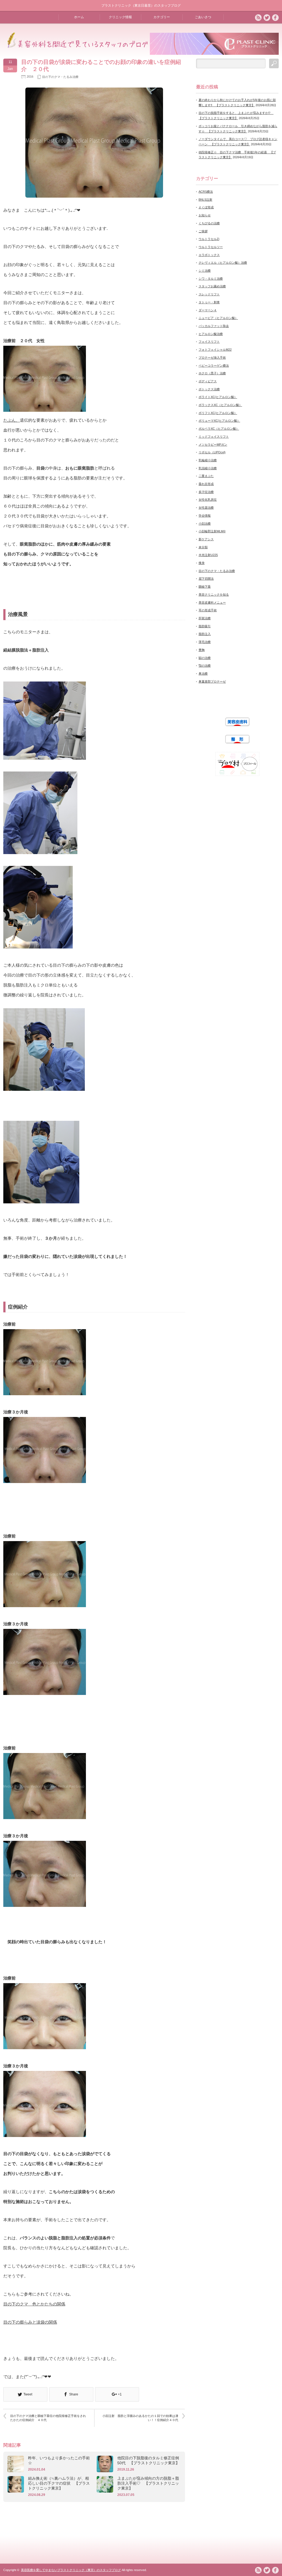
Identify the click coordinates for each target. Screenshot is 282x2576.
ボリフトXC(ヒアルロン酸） (218, 413)
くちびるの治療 (209, 223)
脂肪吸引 (205, 626)
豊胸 (202, 650)
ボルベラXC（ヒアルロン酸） (219, 429)
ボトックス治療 (209, 389)
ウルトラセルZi (209, 239)
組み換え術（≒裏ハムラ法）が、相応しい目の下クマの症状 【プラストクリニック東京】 (59, 2483)
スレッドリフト (209, 294)
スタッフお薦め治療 (212, 286)
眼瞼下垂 (205, 587)
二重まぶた (206, 476)
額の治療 (205, 658)
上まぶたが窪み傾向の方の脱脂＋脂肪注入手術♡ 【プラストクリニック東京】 (148, 2483)
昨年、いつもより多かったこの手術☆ (59, 2460)
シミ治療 (205, 271)
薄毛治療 (205, 642)
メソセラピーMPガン (213, 445)
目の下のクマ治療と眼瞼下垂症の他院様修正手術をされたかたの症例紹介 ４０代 (48, 2418)
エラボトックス (209, 255)
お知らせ (205, 215)
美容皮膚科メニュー (212, 603)
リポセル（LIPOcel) (212, 452)
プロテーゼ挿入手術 (212, 358)
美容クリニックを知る (214, 595)
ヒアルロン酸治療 (211, 334)
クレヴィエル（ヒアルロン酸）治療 (223, 263)
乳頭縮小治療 (208, 468)
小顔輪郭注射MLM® (212, 531)
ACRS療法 (206, 192)
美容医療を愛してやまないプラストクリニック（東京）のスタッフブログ (71, 2570)
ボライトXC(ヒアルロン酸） (218, 397)
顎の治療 (205, 666)
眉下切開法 (206, 579)
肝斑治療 (205, 618)
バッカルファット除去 (214, 326)
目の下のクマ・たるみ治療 (60, 77)
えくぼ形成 (206, 207)
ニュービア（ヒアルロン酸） (218, 318)
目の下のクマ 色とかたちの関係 (34, 2304)
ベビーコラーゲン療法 (214, 366)
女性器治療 (206, 508)
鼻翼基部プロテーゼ (212, 682)
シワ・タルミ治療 (211, 279)
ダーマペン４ (208, 310)
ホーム (79, 17)
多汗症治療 (206, 492)
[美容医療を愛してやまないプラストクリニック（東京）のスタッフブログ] (76, 47)
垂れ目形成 (206, 484)
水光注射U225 (208, 555)
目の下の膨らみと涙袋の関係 (30, 2322)
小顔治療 (205, 524)
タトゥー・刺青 (209, 302)
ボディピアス (208, 381)
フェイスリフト (209, 342)
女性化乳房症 (208, 500)
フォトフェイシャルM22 (215, 350)
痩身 (202, 563)
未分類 (203, 547)
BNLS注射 (205, 200)
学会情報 (205, 516)
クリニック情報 (120, 17)
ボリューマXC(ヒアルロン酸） (219, 421)
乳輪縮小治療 (208, 460)
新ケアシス (206, 539)
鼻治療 (203, 674)
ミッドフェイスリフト (214, 437)
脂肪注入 (205, 634)
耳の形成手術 (208, 610)
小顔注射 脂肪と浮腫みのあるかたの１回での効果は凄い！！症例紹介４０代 (140, 2418)
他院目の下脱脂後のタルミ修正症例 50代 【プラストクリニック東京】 (149, 2460)
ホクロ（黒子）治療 (212, 373)
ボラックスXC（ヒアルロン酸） (220, 405)
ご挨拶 (203, 231)
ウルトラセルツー (211, 247)
